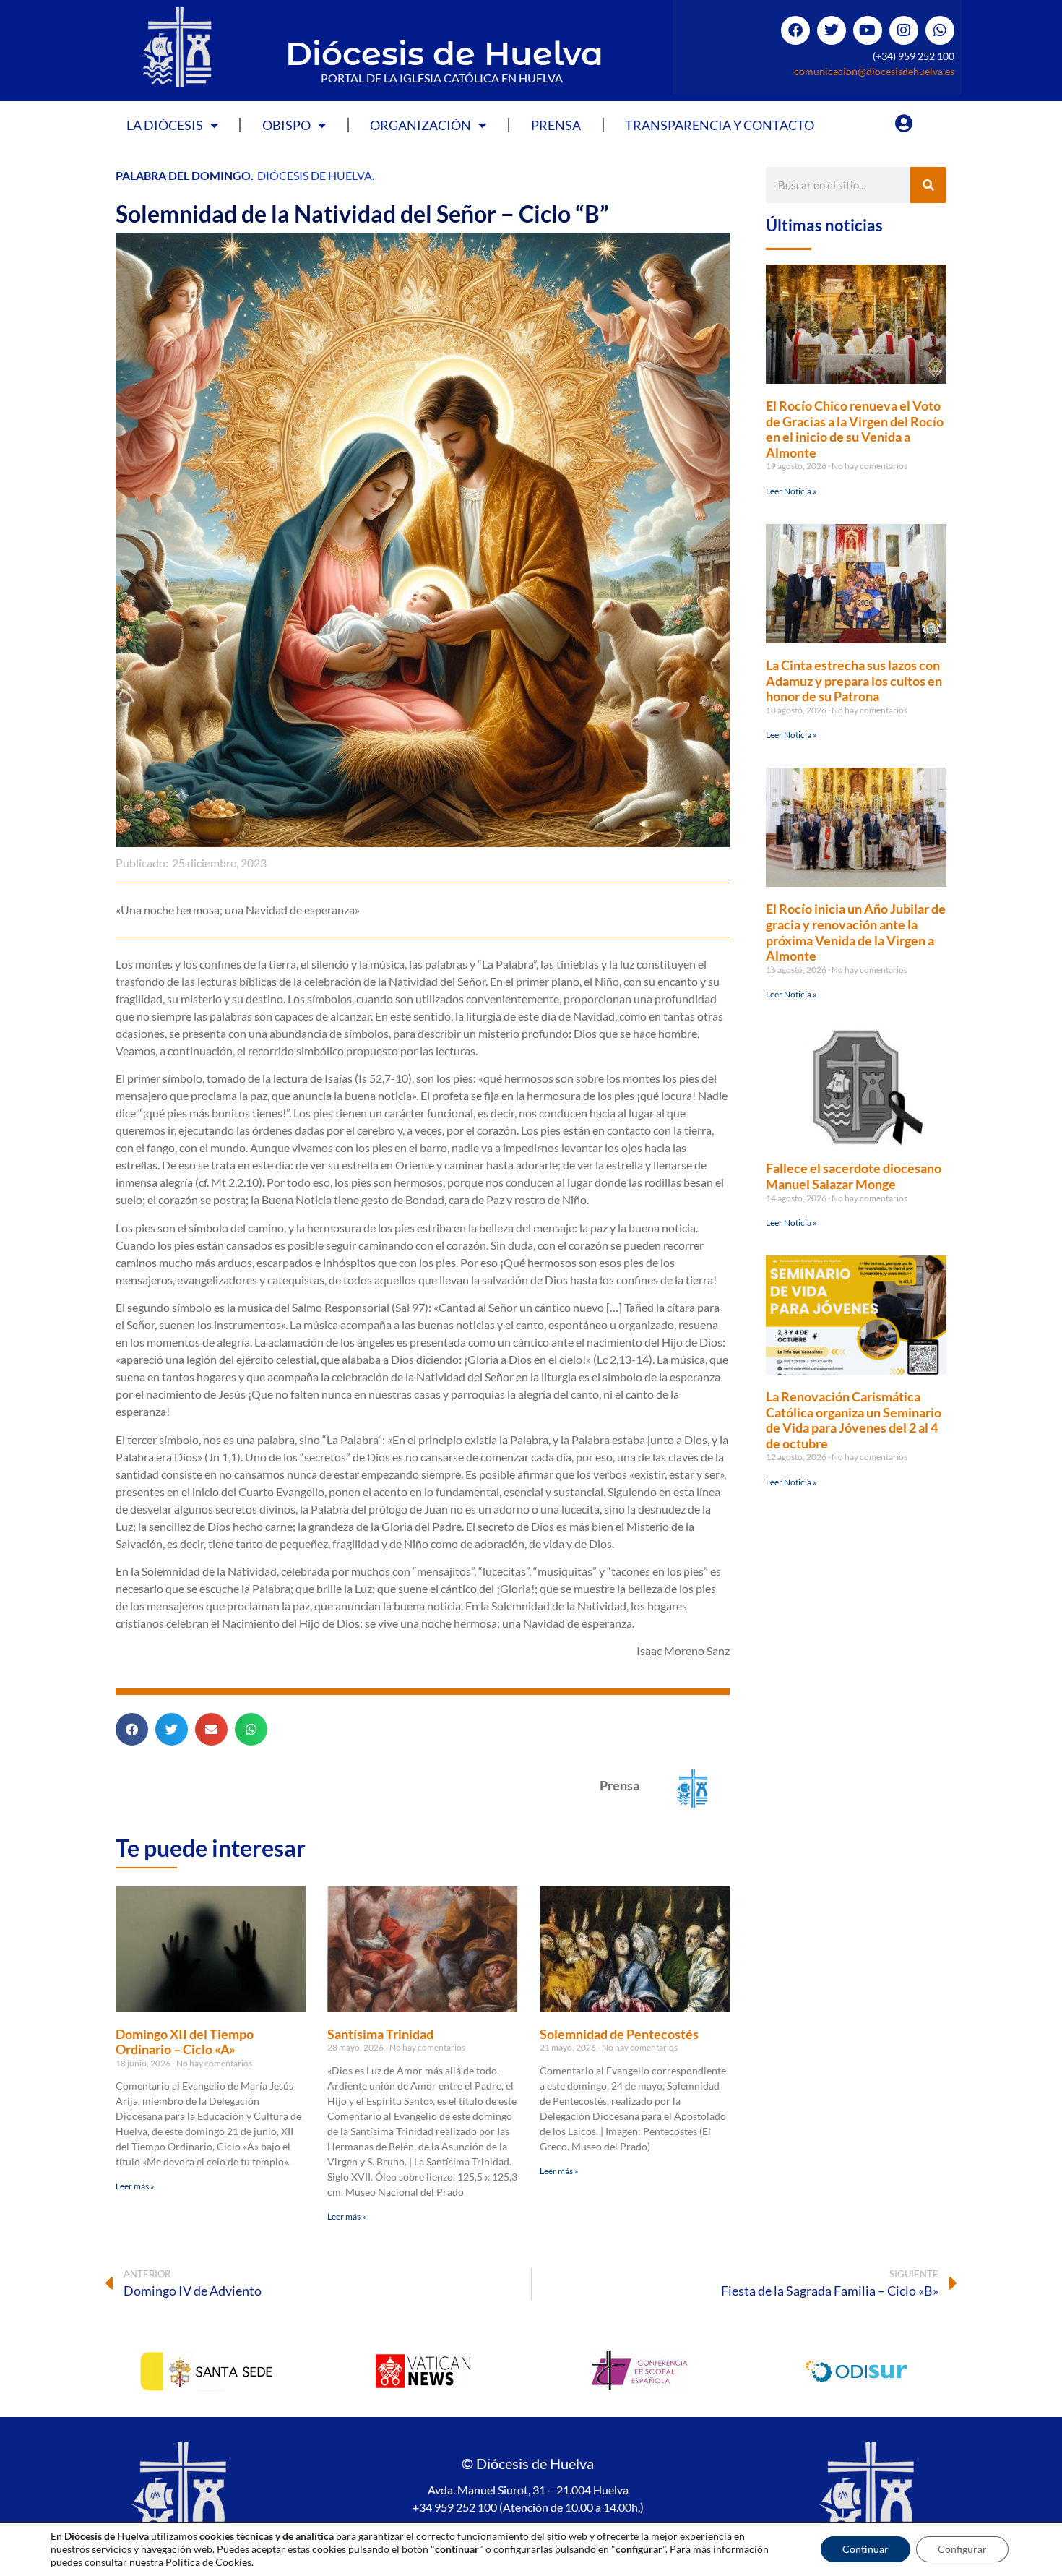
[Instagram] (904, 30)
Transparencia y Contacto (720, 125)
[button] (132, 1729)
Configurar (962, 2549)
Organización (420, 125)
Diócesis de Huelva (444, 53)
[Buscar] (928, 185)
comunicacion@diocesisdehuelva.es (874, 71)
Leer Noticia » (791, 491)
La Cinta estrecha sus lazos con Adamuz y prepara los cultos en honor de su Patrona (854, 681)
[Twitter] (832, 30)
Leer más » (135, 2186)
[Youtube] (868, 30)
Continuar (865, 2549)
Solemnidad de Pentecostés (619, 2034)
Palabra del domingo (183, 175)
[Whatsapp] (940, 30)
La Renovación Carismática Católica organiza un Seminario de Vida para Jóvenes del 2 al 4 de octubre (854, 1420)
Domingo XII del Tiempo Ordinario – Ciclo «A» (185, 2042)
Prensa (556, 125)
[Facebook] (795, 30)
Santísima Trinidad (380, 2034)
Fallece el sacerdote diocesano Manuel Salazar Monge (854, 1176)
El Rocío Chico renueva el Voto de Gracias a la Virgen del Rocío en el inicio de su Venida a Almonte (855, 429)
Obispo (286, 125)
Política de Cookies (208, 2562)
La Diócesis (165, 125)
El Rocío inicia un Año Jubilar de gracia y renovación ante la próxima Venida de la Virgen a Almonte (856, 932)
